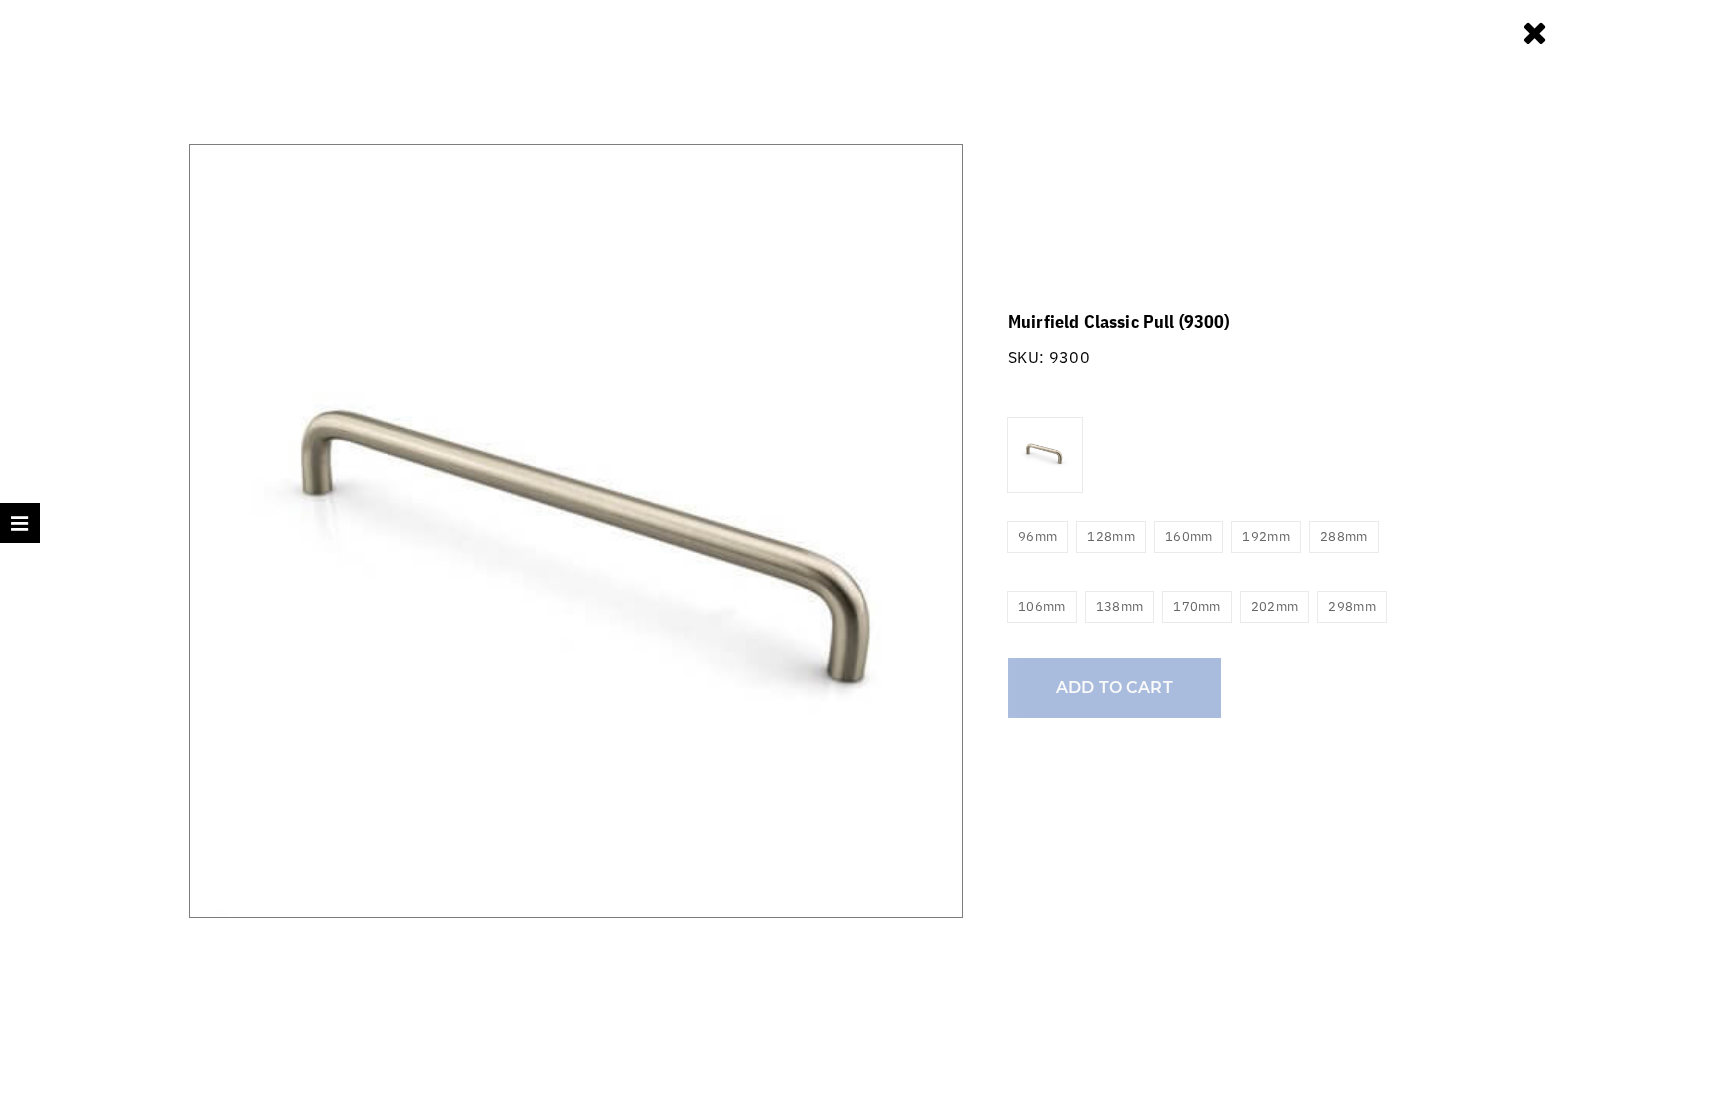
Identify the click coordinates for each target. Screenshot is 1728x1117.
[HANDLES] (1536, 32)
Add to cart (1114, 687)
